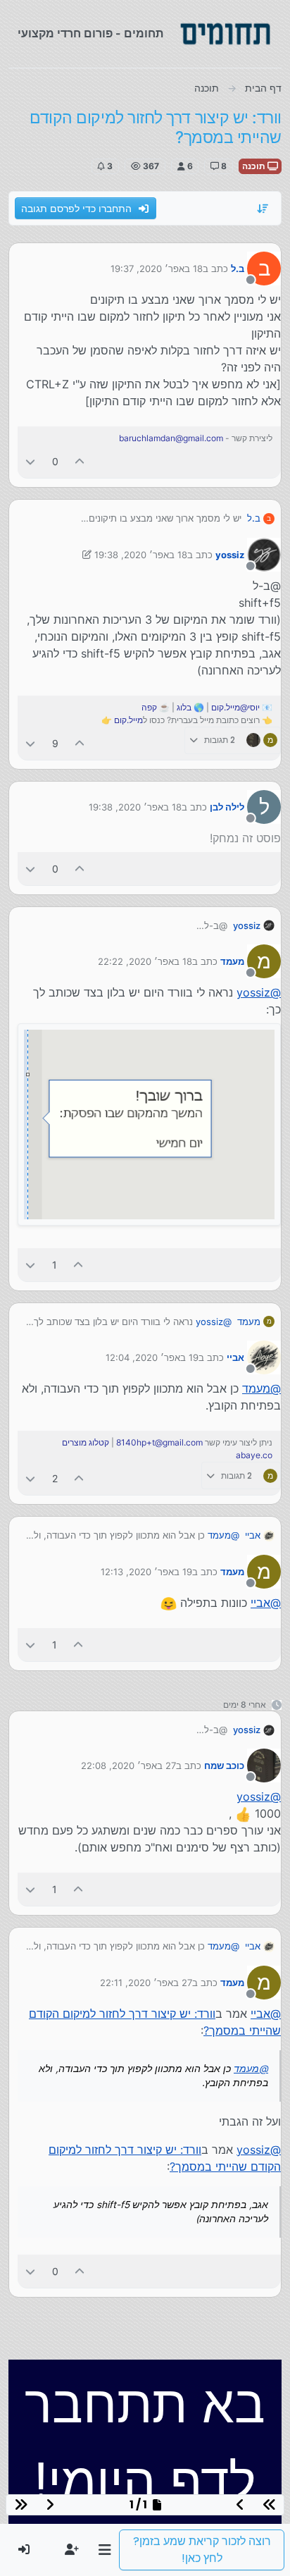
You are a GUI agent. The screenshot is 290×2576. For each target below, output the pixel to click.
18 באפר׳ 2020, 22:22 (145, 961)
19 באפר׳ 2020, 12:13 (146, 1572)
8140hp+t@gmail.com (159, 1442)
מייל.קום (128, 720)
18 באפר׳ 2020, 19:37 (157, 269)
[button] (105, 2550)
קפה (149, 707)
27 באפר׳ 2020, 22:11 (146, 1983)
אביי (235, 1357)
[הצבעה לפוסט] (80, 461)
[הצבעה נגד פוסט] (30, 461)
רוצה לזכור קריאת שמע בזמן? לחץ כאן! (202, 2550)
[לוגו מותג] (225, 34)
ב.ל (238, 269)
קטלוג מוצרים (86, 1442)
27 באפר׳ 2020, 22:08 (128, 1765)
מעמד (232, 961)
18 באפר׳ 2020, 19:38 (141, 555)
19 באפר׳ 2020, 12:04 (152, 1357)
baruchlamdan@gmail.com (171, 438)
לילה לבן (227, 807)
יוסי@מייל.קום (235, 707)
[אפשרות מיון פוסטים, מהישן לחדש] (263, 209)
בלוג (184, 707)
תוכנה (255, 166)
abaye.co (254, 1455)
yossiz (230, 555)
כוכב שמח (224, 1765)
